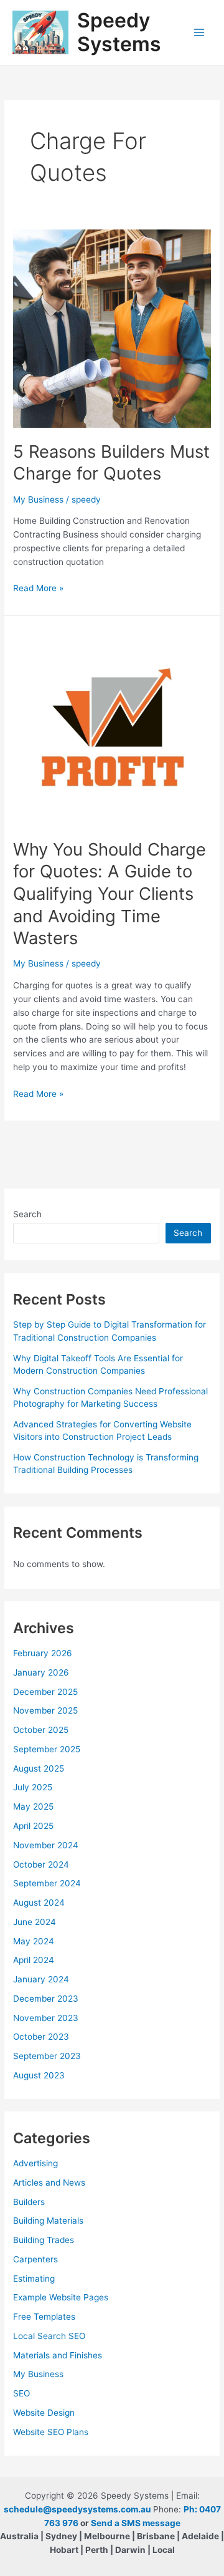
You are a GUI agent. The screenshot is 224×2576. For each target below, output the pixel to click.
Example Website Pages (61, 2297)
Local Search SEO (49, 2336)
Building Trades (44, 2240)
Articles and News (49, 2183)
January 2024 (41, 1979)
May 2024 (34, 1941)
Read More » (38, 589)
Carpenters (35, 2259)
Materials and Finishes (58, 2355)
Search (27, 1214)
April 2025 (33, 1826)
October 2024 (41, 1864)
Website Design (44, 2413)
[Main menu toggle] (199, 33)
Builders (29, 2202)
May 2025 (33, 1807)
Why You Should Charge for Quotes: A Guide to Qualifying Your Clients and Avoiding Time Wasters (110, 894)
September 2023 (47, 2056)
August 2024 (39, 1903)
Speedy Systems (119, 32)
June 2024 (35, 1922)
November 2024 (46, 1845)
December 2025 (45, 1692)
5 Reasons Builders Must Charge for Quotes (111, 463)
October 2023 (41, 2037)
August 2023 (39, 2075)
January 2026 (41, 1672)
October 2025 (41, 1730)
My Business (38, 499)
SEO (21, 2393)
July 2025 (33, 1787)
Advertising (35, 2163)
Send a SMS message (136, 2523)
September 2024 (47, 1883)
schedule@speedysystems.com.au (77, 2509)
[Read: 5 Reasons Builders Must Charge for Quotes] (112, 328)
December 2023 (46, 1999)
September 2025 (47, 1749)
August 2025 (39, 1768)
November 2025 (45, 1710)
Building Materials (48, 2221)
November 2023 (46, 2018)
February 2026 (43, 1653)
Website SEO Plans (51, 2432)
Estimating (34, 2279)
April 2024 (34, 1960)
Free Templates (44, 2317)
